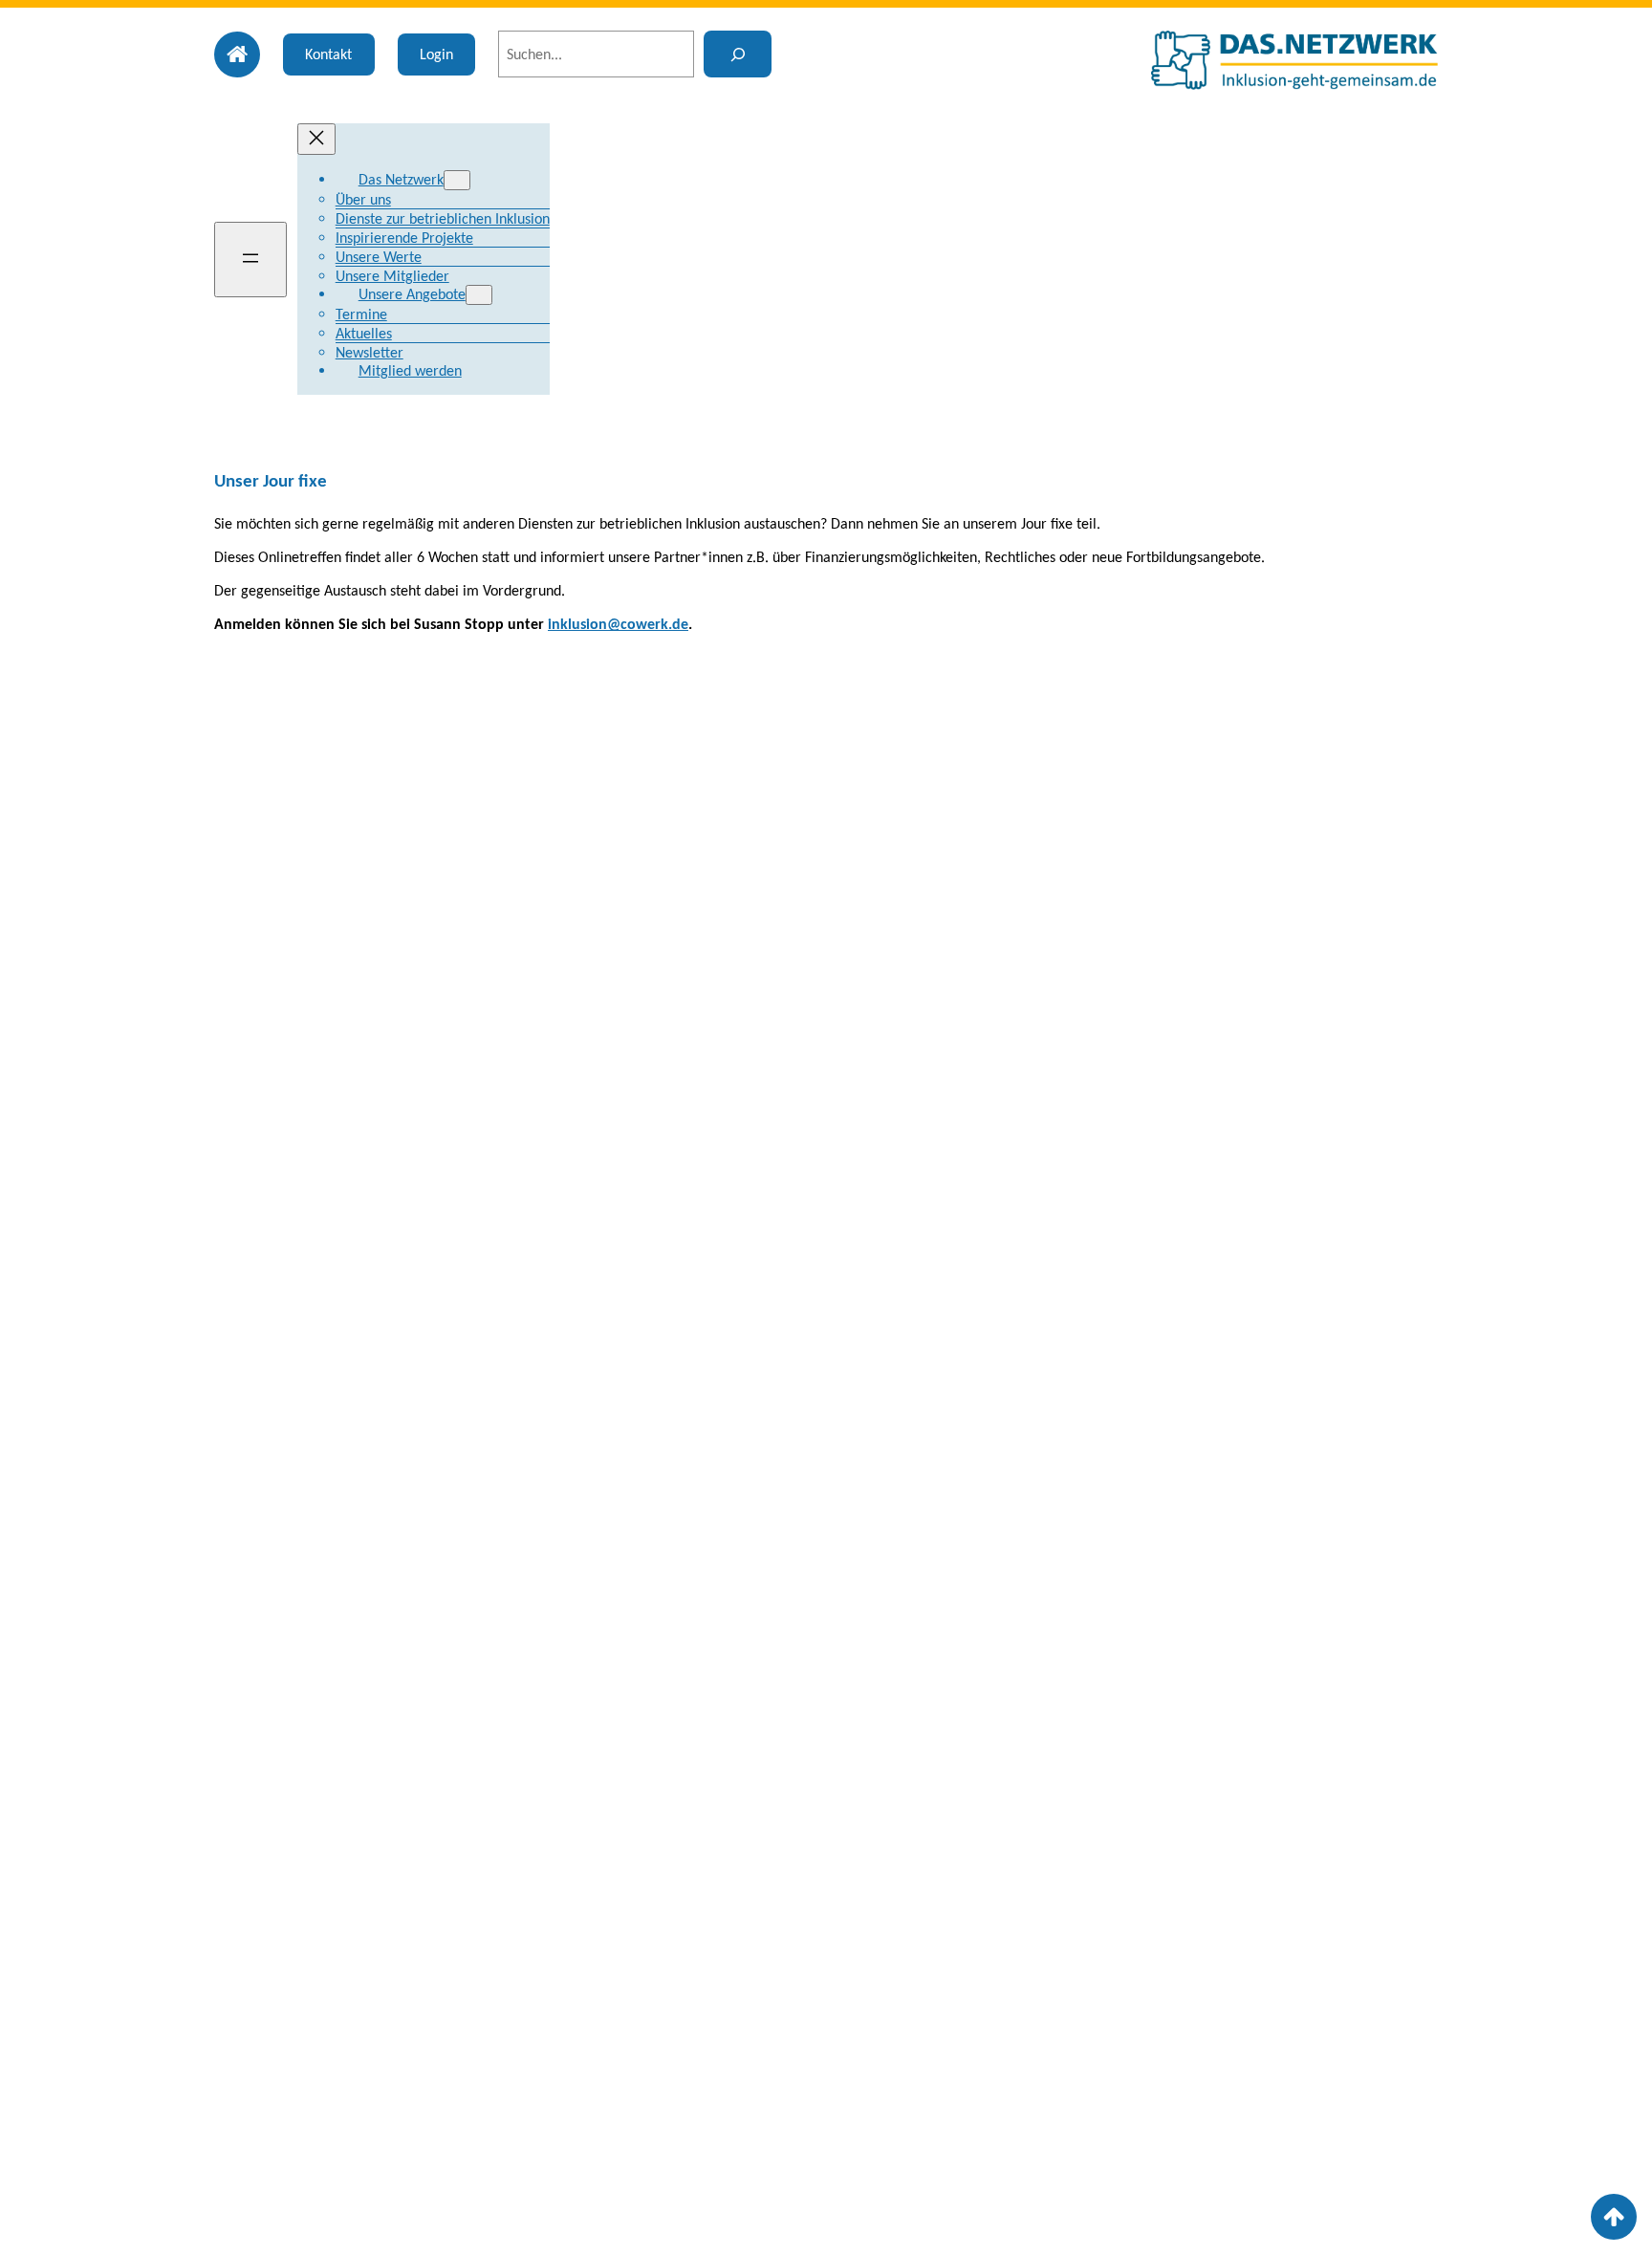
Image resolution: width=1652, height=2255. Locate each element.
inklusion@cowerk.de (618, 624)
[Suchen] (738, 54)
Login (436, 54)
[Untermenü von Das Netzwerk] (457, 180)
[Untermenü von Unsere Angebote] (479, 295)
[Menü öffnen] (250, 260)
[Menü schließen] (316, 139)
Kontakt (328, 54)
